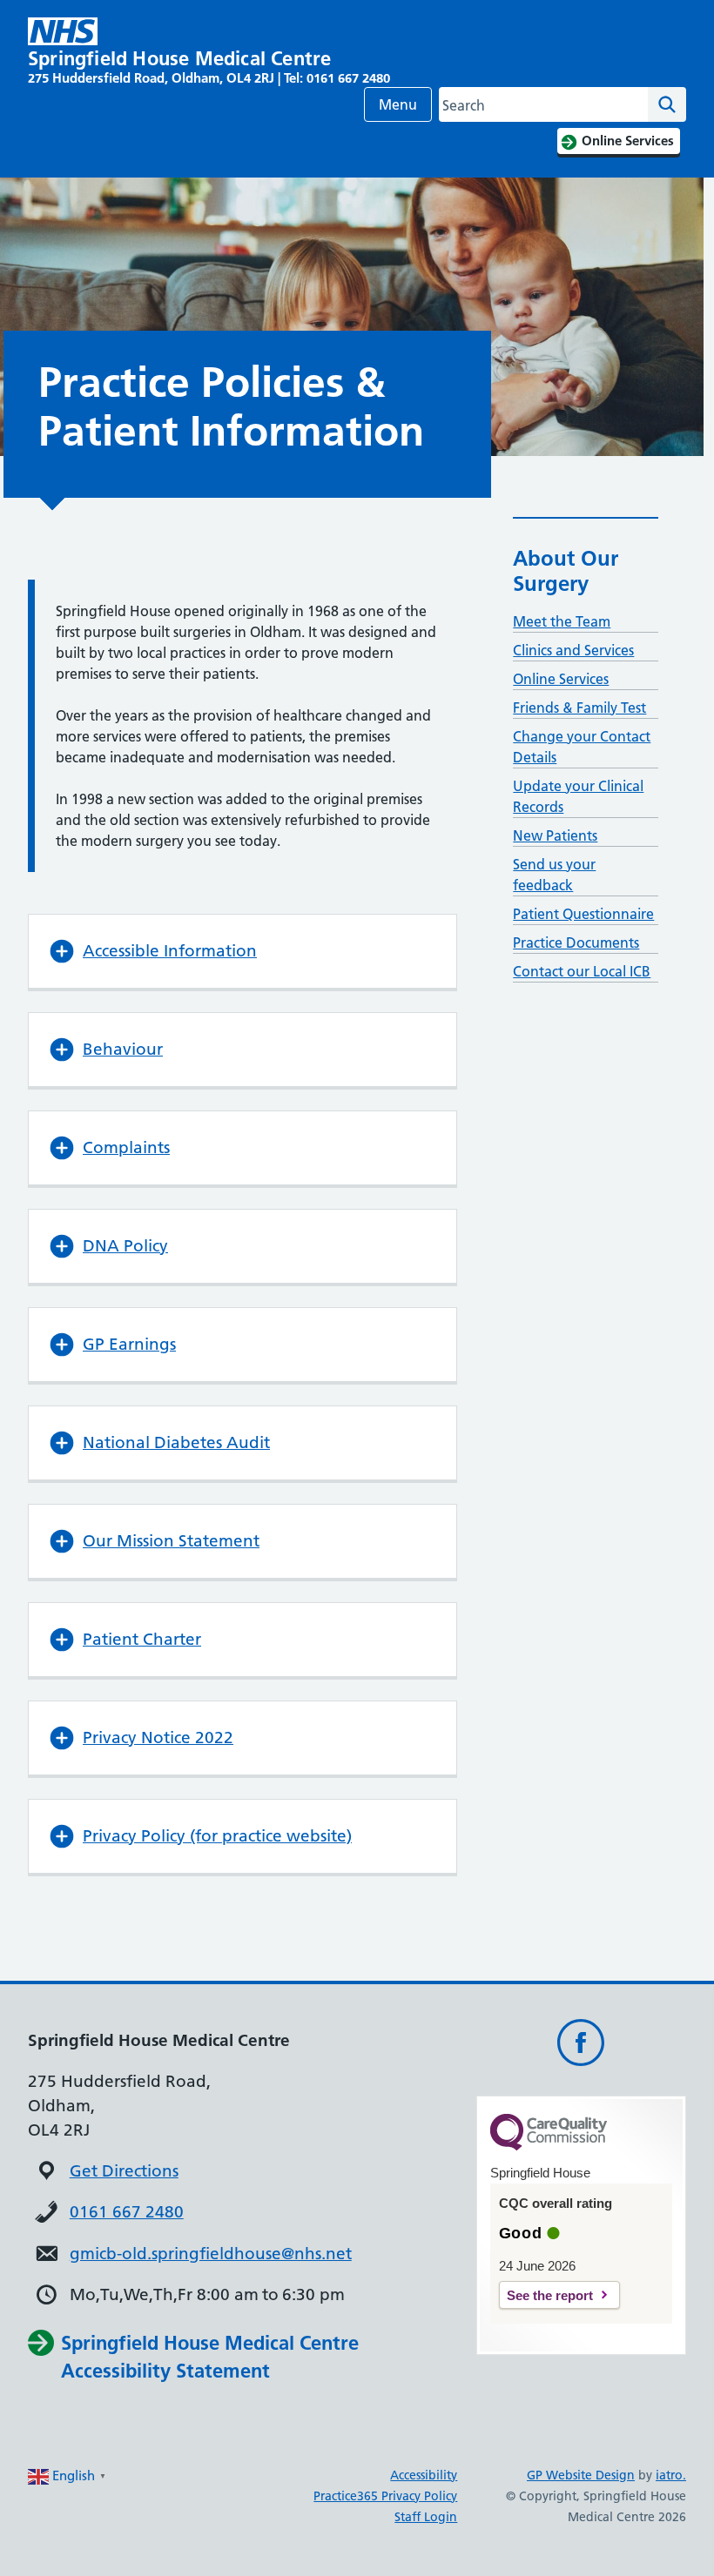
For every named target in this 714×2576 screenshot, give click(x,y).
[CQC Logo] (549, 2146)
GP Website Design (581, 2475)
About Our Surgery (566, 571)
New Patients (555, 835)
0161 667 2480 (127, 2212)
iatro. (671, 2475)
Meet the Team (562, 621)
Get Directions (124, 2171)
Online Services (561, 679)
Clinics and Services (573, 650)
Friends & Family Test (579, 708)
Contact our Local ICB (582, 971)
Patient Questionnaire (583, 914)
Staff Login (426, 2517)
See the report (550, 2295)
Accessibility (424, 2475)
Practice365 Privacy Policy (385, 2496)
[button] (242, 951)
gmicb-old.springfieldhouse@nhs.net (211, 2254)
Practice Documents (576, 943)
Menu (398, 104)
